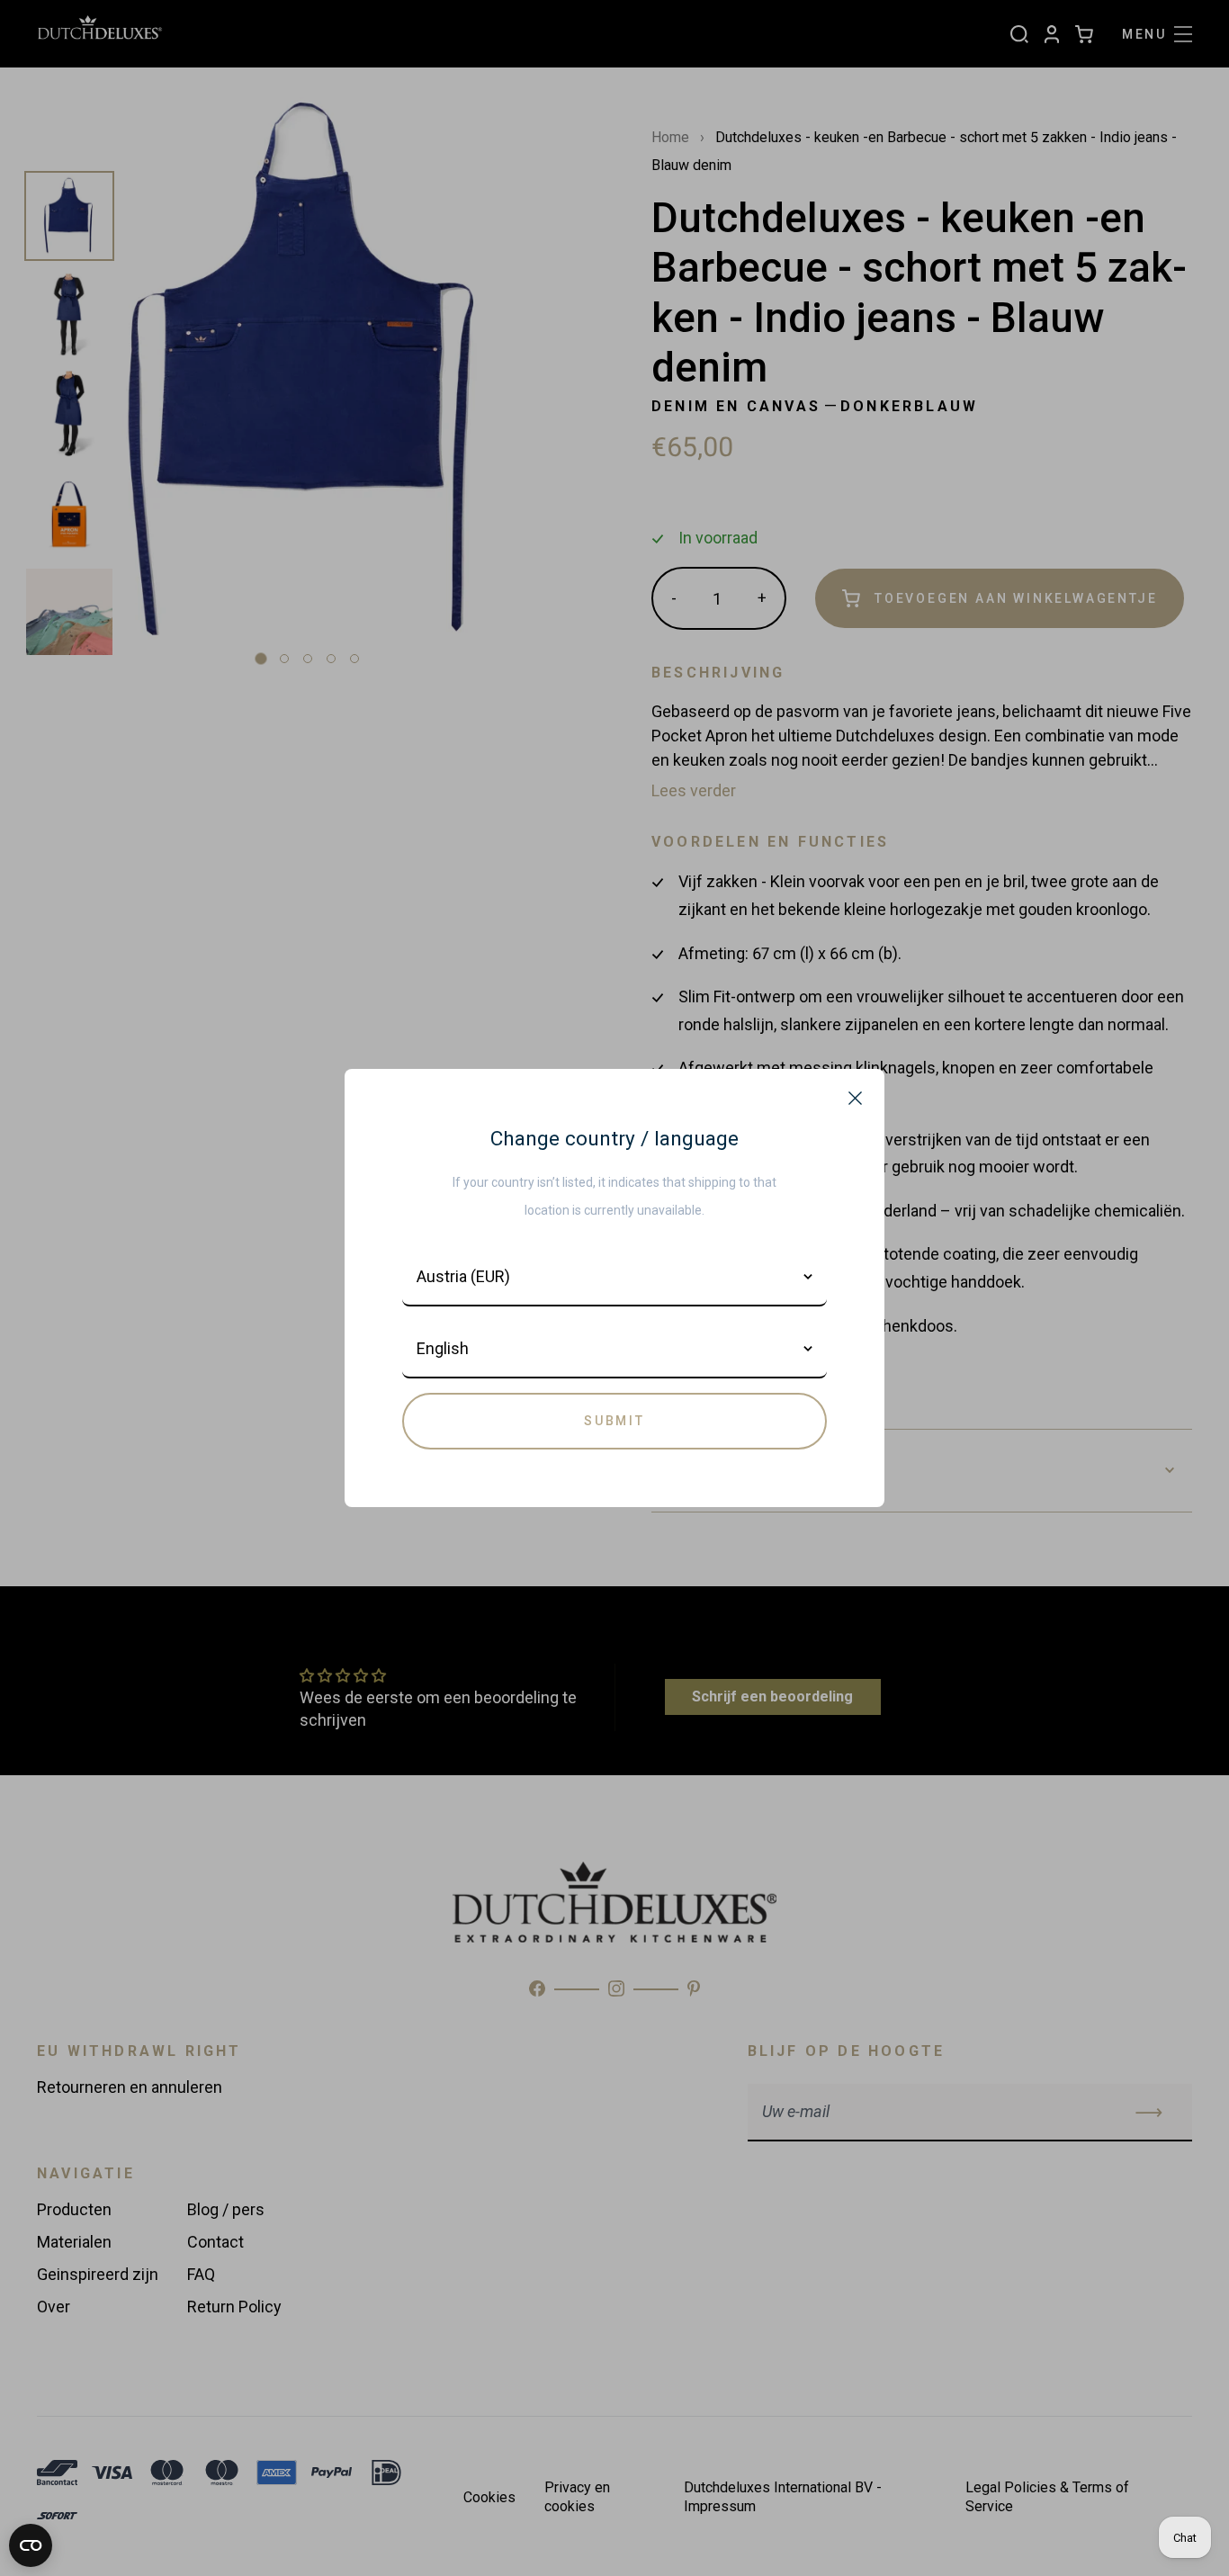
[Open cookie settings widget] (31, 2545)
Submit (614, 1421)
